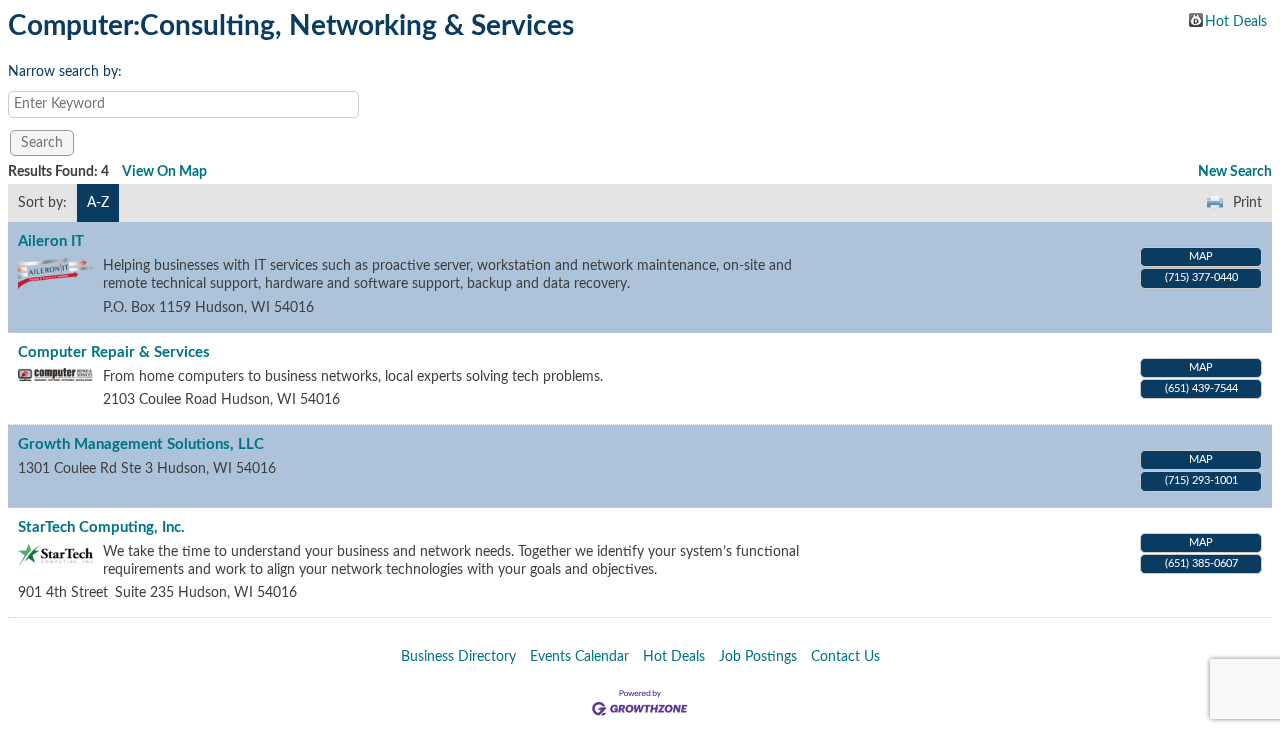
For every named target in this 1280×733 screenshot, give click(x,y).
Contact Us (845, 657)
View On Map (164, 172)
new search (1235, 172)
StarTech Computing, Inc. (101, 527)
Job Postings (758, 657)
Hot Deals (1236, 21)
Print (1247, 203)
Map (1201, 256)
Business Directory (458, 657)
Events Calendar (579, 657)
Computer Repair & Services (114, 352)
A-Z (98, 203)
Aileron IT (51, 241)
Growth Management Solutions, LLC (141, 444)
